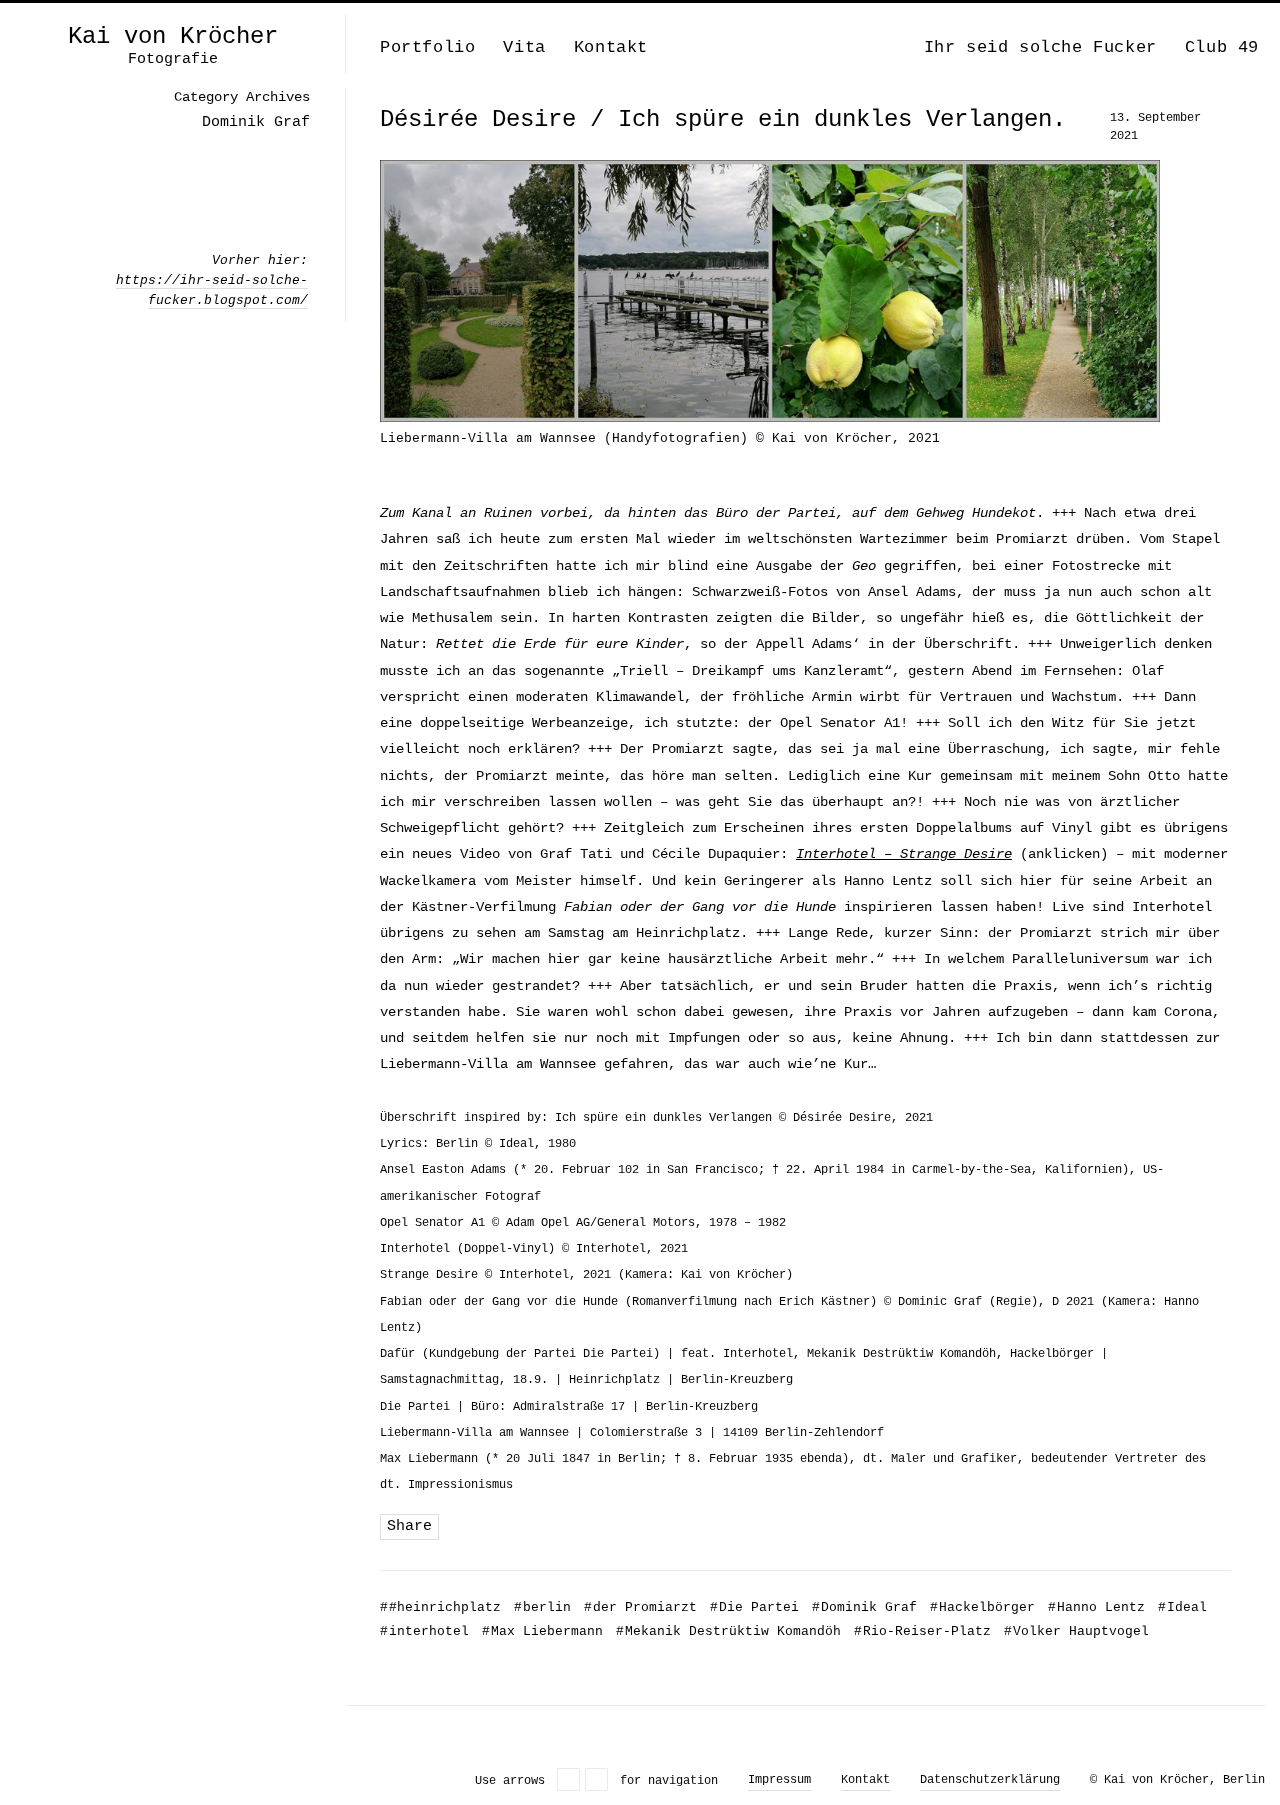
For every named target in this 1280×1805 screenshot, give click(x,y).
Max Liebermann (542, 1631)
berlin (542, 1607)
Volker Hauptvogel (1076, 1631)
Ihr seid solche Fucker (1040, 47)
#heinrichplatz (440, 1607)
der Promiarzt (640, 1607)
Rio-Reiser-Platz (922, 1631)
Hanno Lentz (1096, 1607)
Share (409, 1526)
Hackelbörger (982, 1607)
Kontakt (611, 47)
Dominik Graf (864, 1607)
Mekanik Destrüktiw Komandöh (728, 1631)
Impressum (779, 1780)
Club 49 (1222, 47)
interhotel (424, 1631)
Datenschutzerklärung (990, 1780)
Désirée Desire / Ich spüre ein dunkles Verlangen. (723, 119)
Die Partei (754, 1607)
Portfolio (427, 47)
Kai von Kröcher (173, 37)
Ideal (1182, 1607)
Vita (524, 47)
